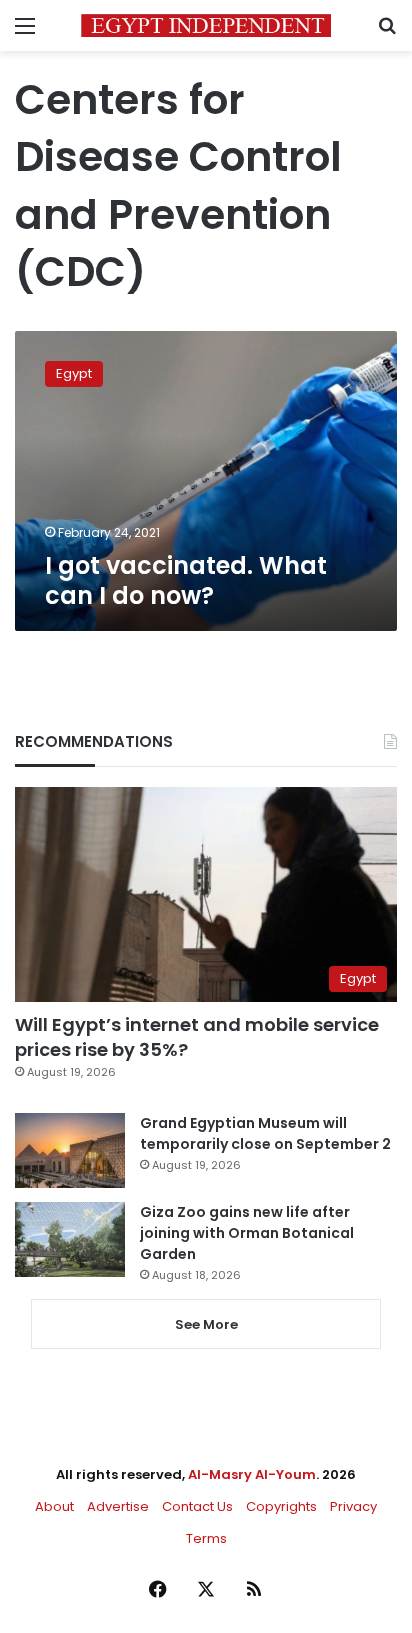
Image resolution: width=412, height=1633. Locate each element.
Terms (206, 1538)
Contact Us (197, 1506)
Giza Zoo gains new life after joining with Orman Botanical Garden (247, 1233)
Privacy (353, 1506)
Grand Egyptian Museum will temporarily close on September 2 (265, 1133)
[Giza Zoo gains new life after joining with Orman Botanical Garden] (70, 1239)
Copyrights (281, 1506)
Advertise (118, 1506)
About (54, 1506)
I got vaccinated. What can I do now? (186, 580)
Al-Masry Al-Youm (252, 1474)
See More (206, 1324)
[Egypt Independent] (206, 25)
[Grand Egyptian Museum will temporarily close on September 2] (70, 1150)
